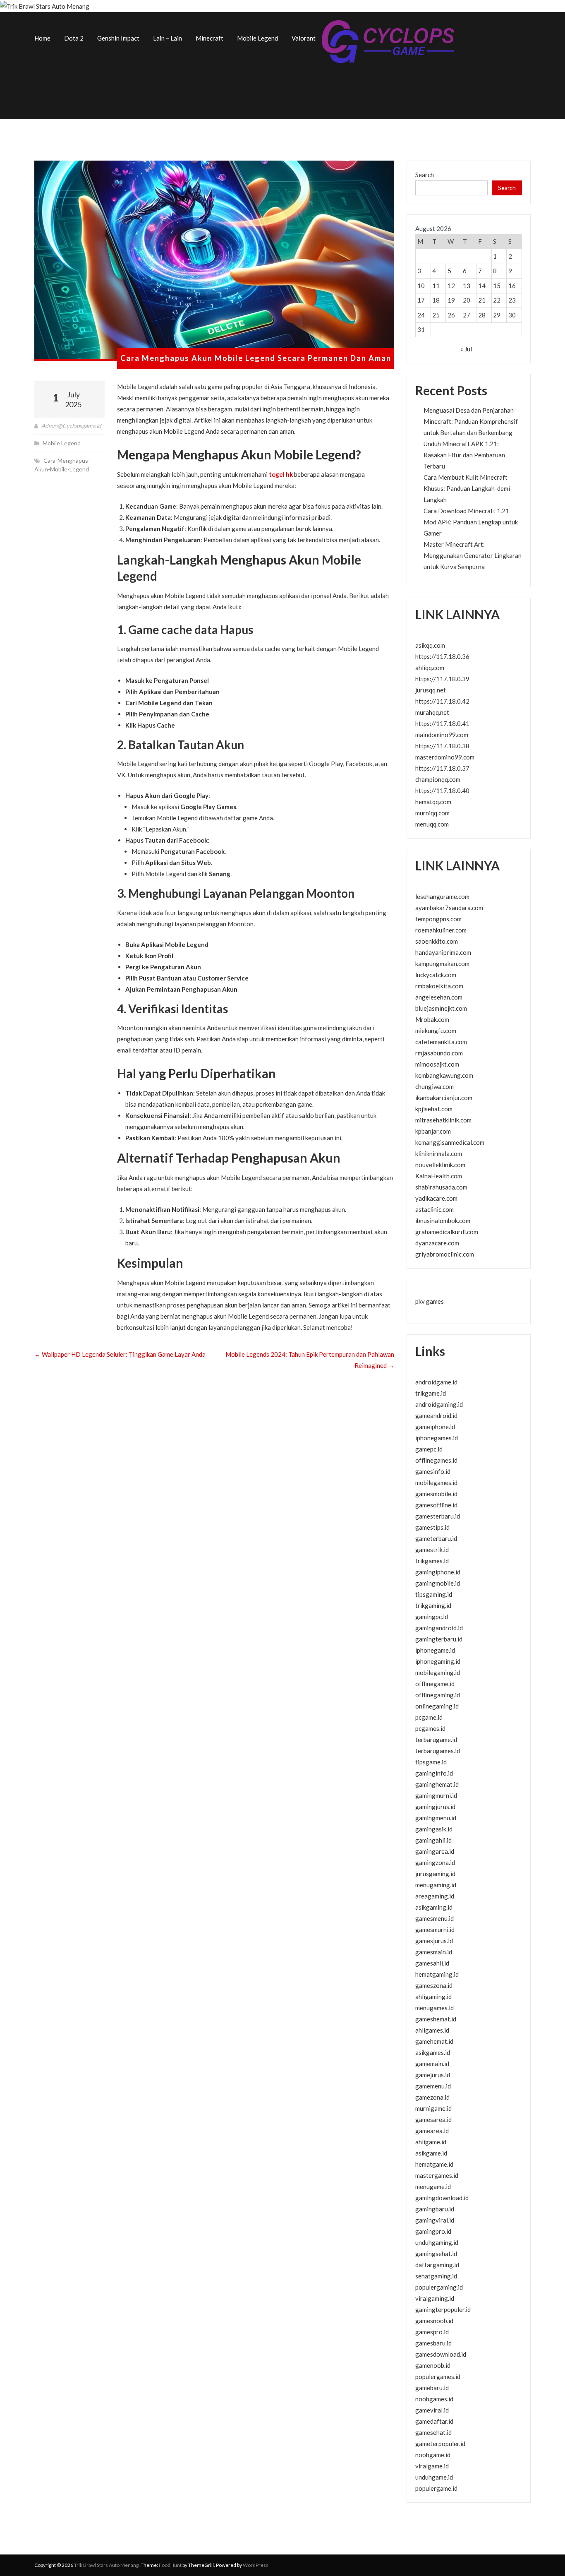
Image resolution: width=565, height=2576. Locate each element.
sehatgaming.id (436, 2276)
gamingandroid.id (439, 1628)
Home (42, 38)
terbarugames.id (438, 1751)
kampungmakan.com (442, 964)
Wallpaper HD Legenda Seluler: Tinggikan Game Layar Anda (120, 1354)
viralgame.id (432, 2466)
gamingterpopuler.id (443, 2309)
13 (467, 286)
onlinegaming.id (437, 1706)
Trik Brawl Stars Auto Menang (106, 2565)
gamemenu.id (433, 2086)
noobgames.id (434, 2399)
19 (451, 300)
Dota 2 (74, 38)
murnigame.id (433, 2108)
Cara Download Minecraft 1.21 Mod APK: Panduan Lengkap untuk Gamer (471, 522)
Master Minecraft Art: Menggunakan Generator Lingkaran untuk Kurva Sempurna (473, 555)
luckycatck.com (436, 975)
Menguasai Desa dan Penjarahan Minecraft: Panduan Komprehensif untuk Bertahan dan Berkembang (471, 421)
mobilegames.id (436, 1483)
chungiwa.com (435, 1086)
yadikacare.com (436, 1198)
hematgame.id (434, 2164)
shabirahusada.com (441, 1187)
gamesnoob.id (434, 2321)
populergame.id (436, 2488)
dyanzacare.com (437, 1243)
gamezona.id (432, 2097)
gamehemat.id (434, 2041)
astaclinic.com (435, 1209)
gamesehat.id (433, 2432)
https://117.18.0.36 (442, 656)
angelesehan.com (439, 997)
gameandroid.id (436, 1415)
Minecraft (209, 38)
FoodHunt (170, 2565)
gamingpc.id (432, 1617)
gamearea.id (432, 2131)
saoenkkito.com (437, 941)
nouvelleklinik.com (440, 1165)
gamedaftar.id (434, 2421)
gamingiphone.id (438, 1572)
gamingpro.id (433, 2231)
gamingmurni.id (436, 1795)
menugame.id (433, 2187)
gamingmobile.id (438, 1583)
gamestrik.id (432, 1550)
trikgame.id (431, 1393)
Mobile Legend (257, 38)
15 (497, 286)
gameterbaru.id (436, 1538)
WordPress (256, 2565)
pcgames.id (430, 1728)
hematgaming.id (437, 1974)
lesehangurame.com (442, 896)
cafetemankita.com (441, 1042)
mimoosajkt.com (437, 1064)
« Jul (466, 349)
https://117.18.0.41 (442, 723)
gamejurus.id (433, 2075)
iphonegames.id (437, 1438)
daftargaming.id (437, 2265)
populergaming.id (439, 2287)
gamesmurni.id (435, 1930)
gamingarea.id (435, 1851)
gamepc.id (429, 1449)
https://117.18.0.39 (442, 679)
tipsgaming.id (434, 1594)
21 (482, 300)
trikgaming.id (433, 1605)
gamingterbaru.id (439, 1639)
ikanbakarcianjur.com (444, 1098)
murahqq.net (432, 712)
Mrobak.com (432, 1019)
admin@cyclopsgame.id (71, 426)
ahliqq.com (430, 668)
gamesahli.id (432, 1963)
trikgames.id (432, 1561)
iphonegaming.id (438, 1661)
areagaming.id (435, 1896)
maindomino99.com (442, 735)
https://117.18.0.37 (442, 768)
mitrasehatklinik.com (443, 1120)
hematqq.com (433, 802)
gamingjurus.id (435, 1807)
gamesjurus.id (434, 1941)
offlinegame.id (435, 1684)
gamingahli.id (433, 1840)
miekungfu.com (436, 1031)
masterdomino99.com (445, 757)
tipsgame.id (431, 1762)
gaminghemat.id (437, 1784)
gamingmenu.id (436, 1818)
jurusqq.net (431, 690)
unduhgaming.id (437, 2242)
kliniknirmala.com (439, 1153)
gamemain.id (432, 2064)
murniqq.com (432, 813)
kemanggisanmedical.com (450, 1142)
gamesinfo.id (433, 1471)
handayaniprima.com (443, 952)
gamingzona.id (435, 1862)
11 (436, 286)
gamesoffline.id (436, 1505)
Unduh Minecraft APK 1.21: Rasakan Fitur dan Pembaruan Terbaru (464, 455)
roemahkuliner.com (441, 930)
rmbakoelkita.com (439, 986)
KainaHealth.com (439, 1176)
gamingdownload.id (442, 2198)
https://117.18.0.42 (442, 701)
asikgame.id (431, 2153)
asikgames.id (433, 2052)
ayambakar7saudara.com (449, 908)
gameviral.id (432, 2410)
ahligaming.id (433, 1997)
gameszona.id (434, 1985)
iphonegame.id (435, 1650)
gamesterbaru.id (438, 1516)
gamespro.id (432, 2332)
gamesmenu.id (435, 1918)
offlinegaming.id (438, 1695)
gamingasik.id (434, 1829)
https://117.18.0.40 (442, 791)
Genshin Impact (118, 38)
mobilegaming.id (438, 1672)
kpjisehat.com (434, 1109)
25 (436, 315)
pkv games (430, 1301)
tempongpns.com (438, 919)
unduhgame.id (434, 2477)
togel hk (281, 474)
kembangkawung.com (444, 1075)
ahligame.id (431, 2142)
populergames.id (438, 2377)
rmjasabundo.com (439, 1053)
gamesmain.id (434, 1952)
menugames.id (435, 2008)
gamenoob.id (433, 2365)
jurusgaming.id (435, 1874)
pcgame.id (429, 1717)
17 (421, 300)
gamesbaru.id (433, 2343)
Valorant (304, 38)
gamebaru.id (432, 2388)
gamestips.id (432, 1527)
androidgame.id (436, 1382)
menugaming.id (436, 1885)
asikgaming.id (434, 1907)
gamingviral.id (435, 2220)
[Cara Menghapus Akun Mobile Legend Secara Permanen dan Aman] (214, 261)
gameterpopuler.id (440, 2444)
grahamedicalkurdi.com (447, 1232)
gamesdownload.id (441, 2354)
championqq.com (438, 779)
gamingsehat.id (436, 2254)
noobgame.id (433, 2455)
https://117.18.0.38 (442, 746)
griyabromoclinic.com (445, 1254)
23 (512, 300)
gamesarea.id (433, 2119)
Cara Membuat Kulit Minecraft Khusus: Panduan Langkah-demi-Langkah (468, 488)
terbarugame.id (436, 1740)
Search (425, 175)
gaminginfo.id (434, 1773)
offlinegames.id (436, 1460)
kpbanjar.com (433, 1131)
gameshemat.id (436, 2019)
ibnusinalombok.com (443, 1221)
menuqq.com (432, 824)
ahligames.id (432, 2030)
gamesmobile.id (436, 1494)
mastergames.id (437, 2175)
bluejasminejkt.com (441, 1008)
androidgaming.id (439, 1404)
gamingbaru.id (435, 2209)
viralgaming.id (435, 2298)
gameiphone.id (435, 1427)
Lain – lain (168, 38)
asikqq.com (430, 645)
